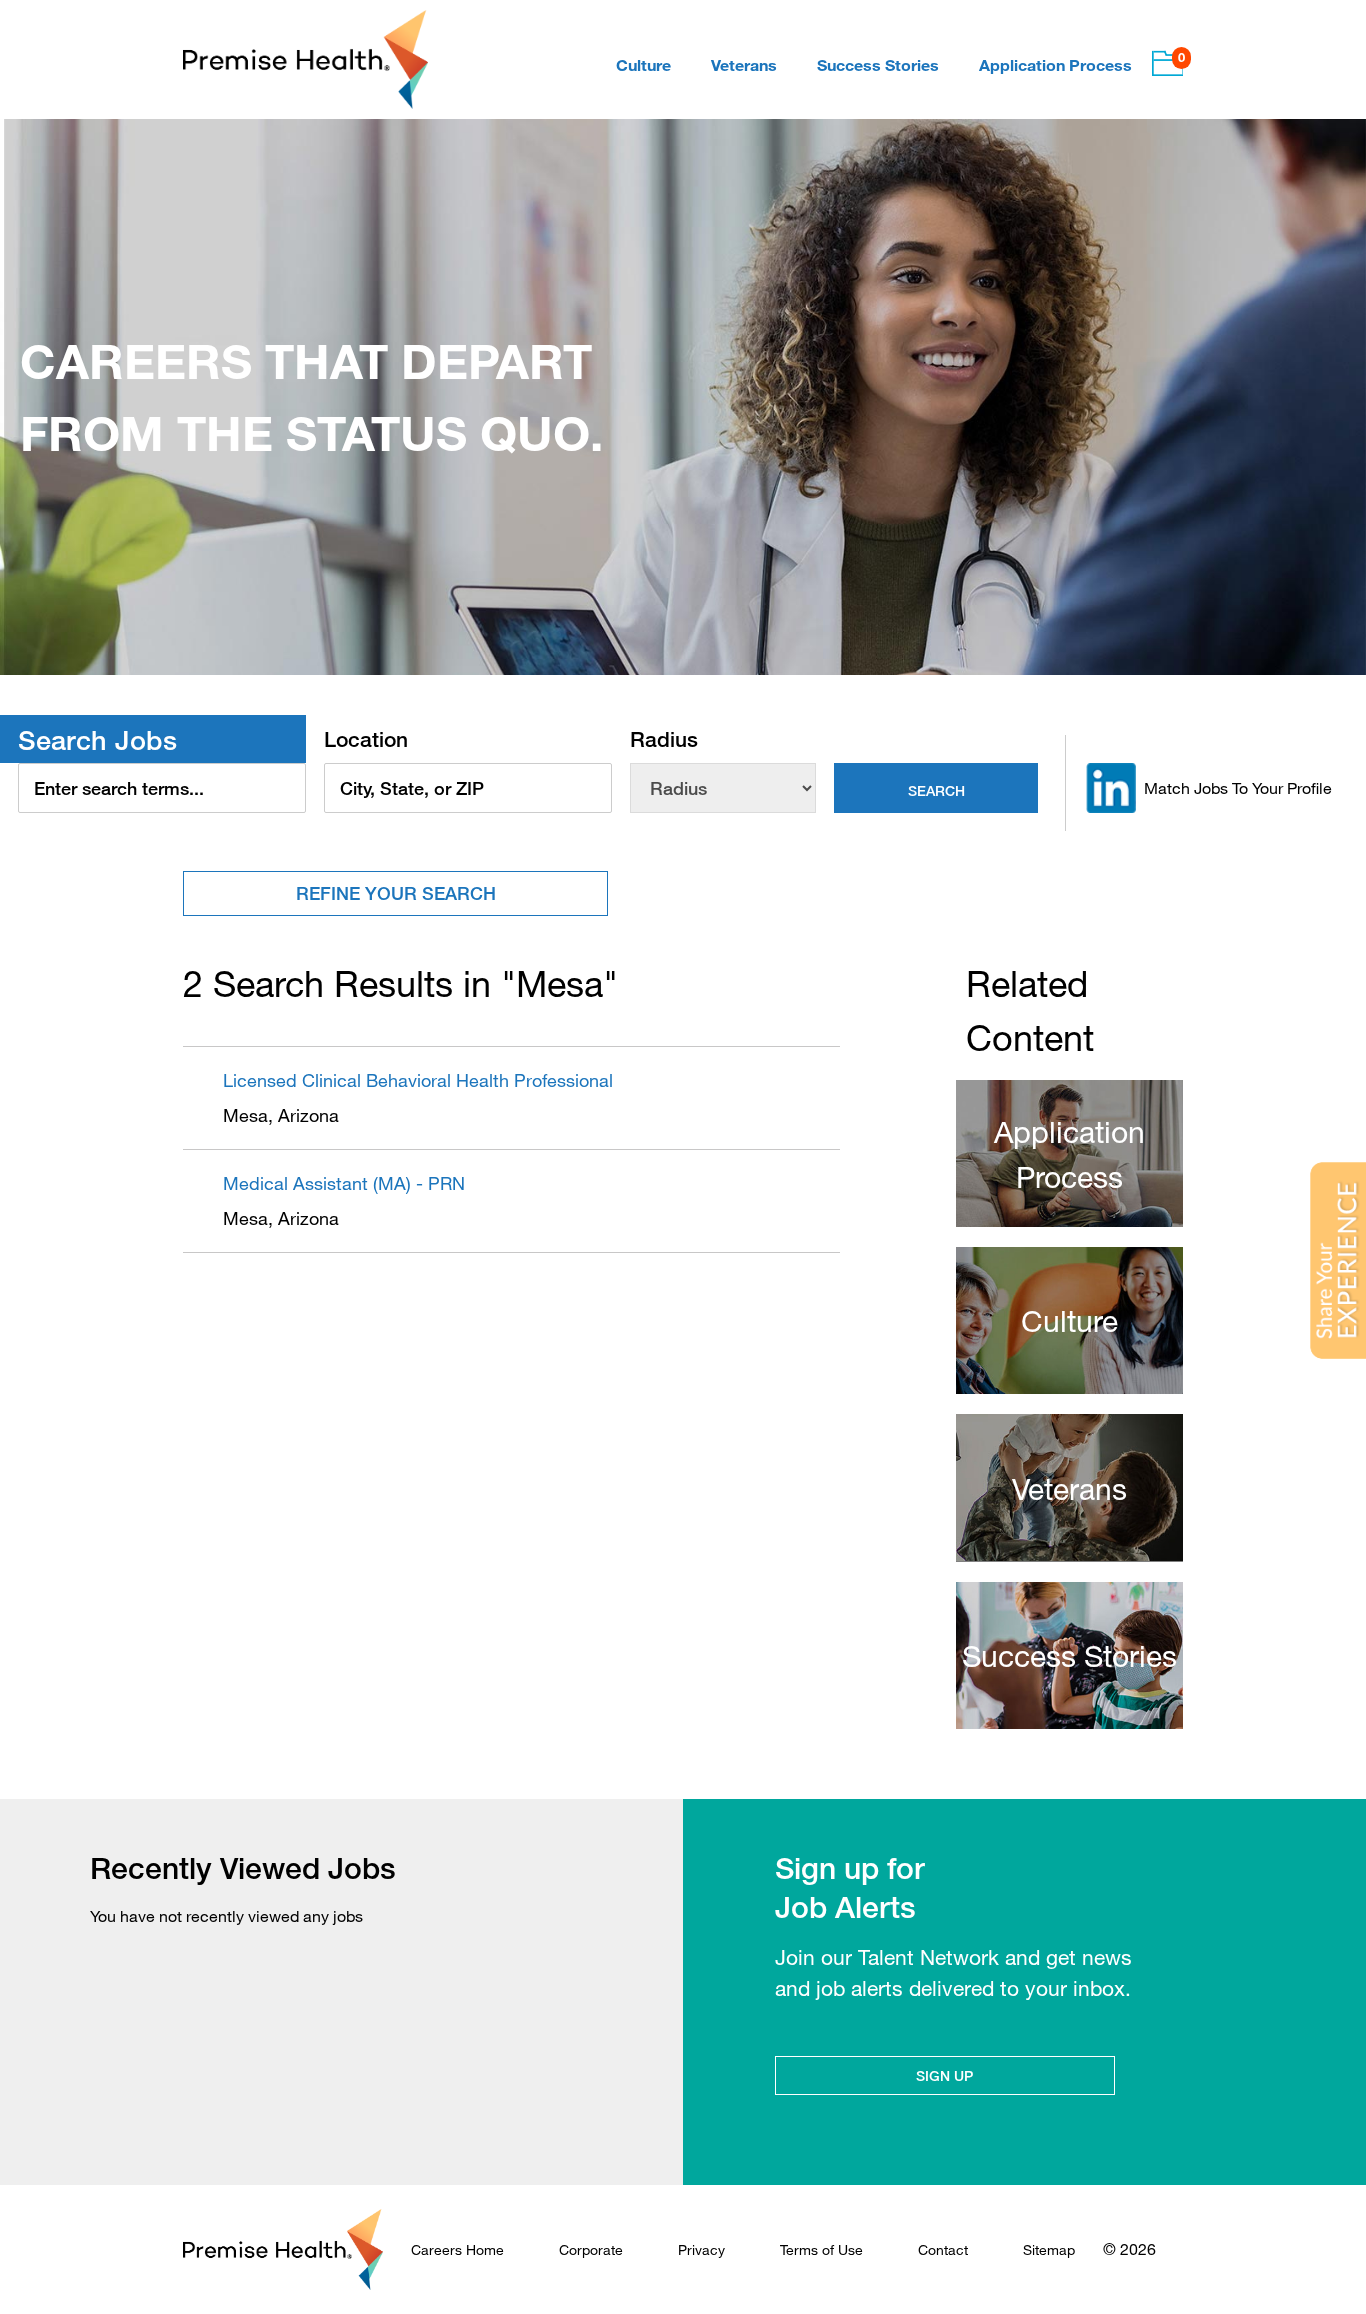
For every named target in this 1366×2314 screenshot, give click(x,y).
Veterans (744, 64)
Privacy (701, 2249)
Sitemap (1049, 2249)
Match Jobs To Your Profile (1238, 788)
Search (936, 790)
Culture (643, 64)
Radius (664, 739)
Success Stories (878, 64)
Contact (943, 2249)
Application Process (1055, 64)
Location (366, 739)
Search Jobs (97, 739)
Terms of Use (821, 2249)
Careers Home (457, 2249)
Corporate (591, 2249)
